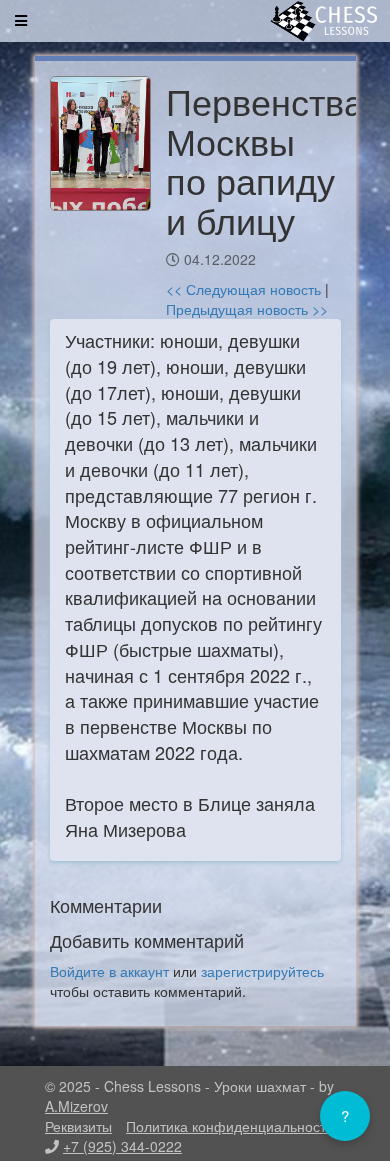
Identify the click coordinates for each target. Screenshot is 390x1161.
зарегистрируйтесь (262, 971)
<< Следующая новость (243, 289)
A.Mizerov (76, 1106)
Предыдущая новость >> (247, 309)
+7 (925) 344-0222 (122, 1146)
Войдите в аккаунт (109, 971)
